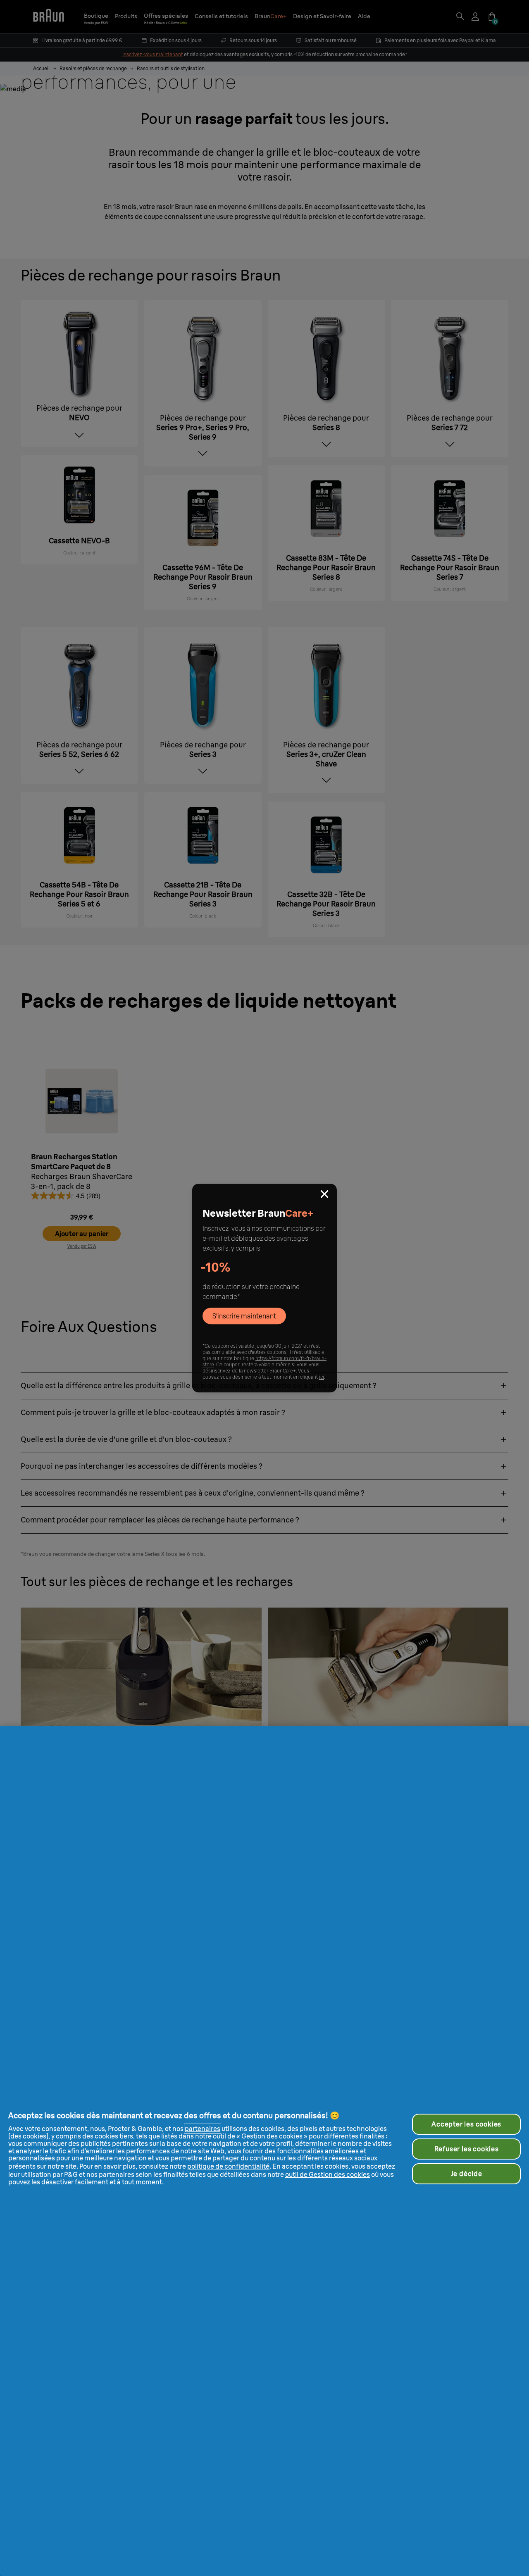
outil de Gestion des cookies (328, 2174)
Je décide (467, 2174)
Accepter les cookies (466, 2124)
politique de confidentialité (228, 2166)
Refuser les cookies (467, 2149)
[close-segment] (324, 1195)
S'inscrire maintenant (244, 1316)
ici (322, 1377)
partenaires (203, 2129)
